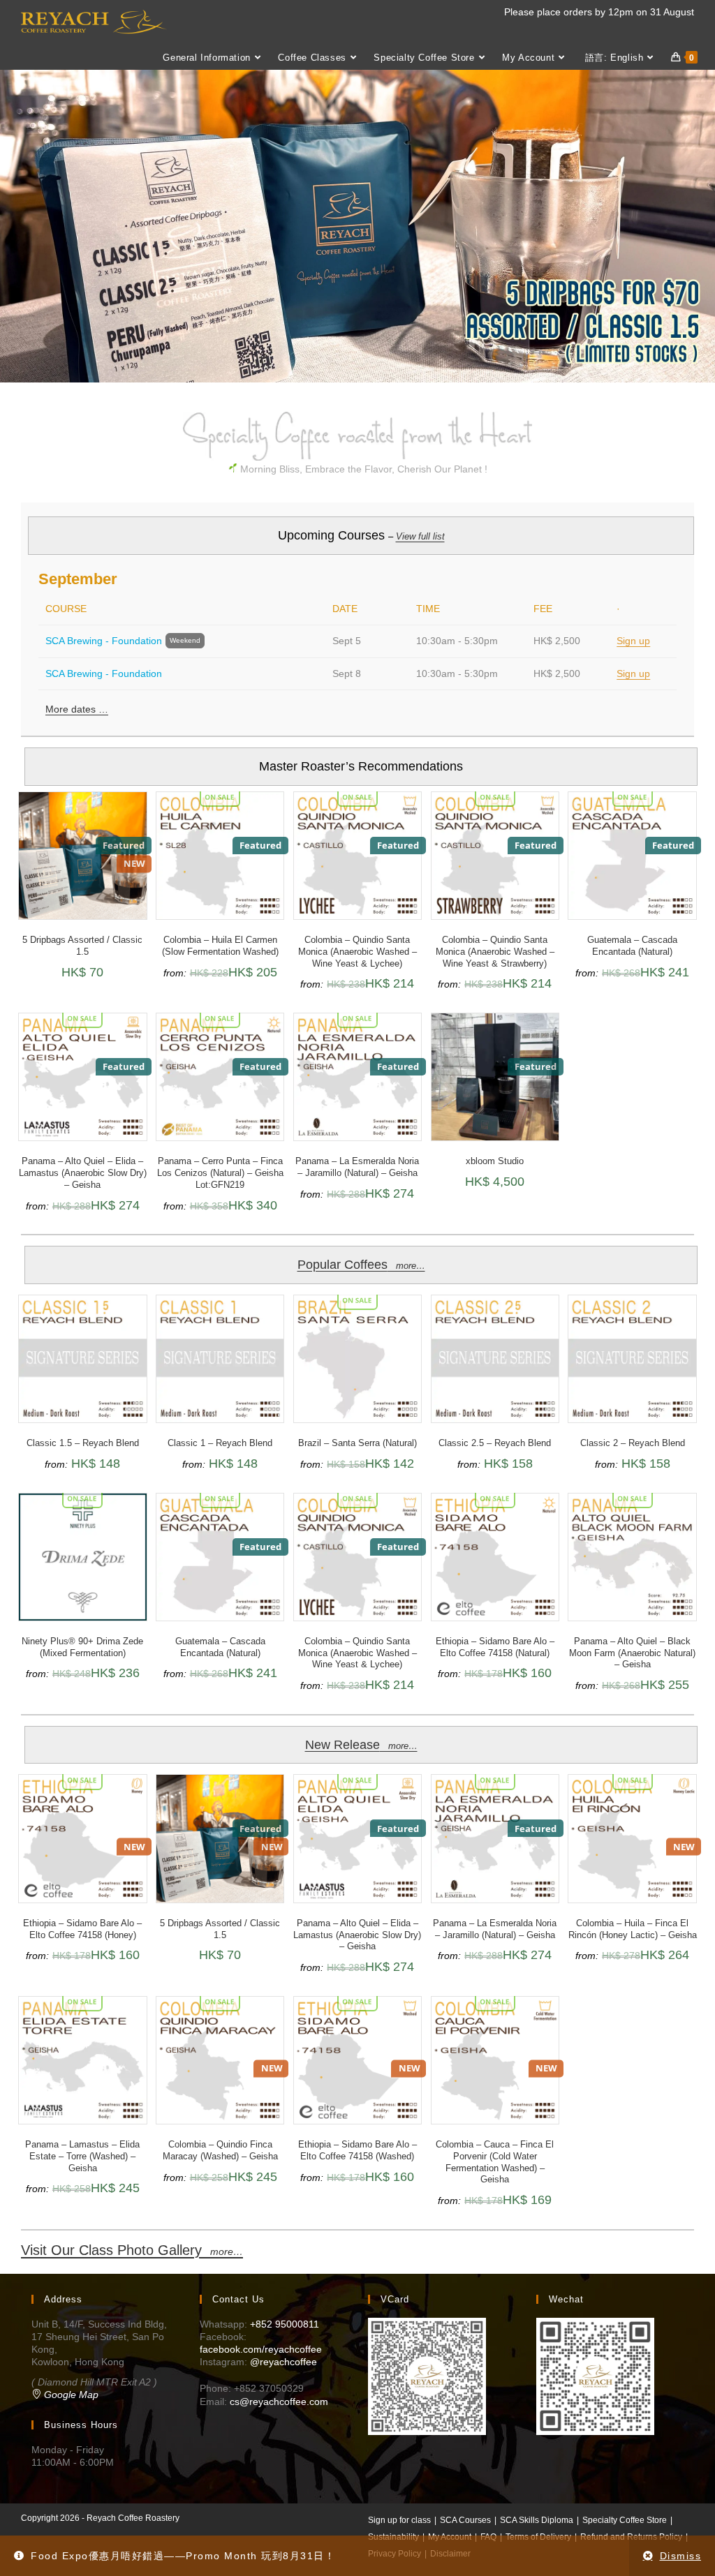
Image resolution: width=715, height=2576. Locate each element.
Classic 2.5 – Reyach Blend (495, 1443)
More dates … (77, 709)
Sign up (633, 641)
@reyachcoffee (283, 2362)
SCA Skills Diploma (537, 2520)
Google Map (70, 2395)
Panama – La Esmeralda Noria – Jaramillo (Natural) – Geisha (357, 1167)
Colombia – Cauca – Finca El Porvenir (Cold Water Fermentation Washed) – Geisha (495, 2162)
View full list (420, 536)
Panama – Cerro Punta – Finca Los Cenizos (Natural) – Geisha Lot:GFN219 (220, 1173)
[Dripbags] (357, 226)
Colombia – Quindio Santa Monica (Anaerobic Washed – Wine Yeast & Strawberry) (495, 952)
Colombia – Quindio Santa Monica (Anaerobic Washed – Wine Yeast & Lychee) (357, 952)
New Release (361, 1745)
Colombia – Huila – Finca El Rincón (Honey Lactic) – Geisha (633, 1929)
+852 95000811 (285, 2324)
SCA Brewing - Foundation (104, 641)
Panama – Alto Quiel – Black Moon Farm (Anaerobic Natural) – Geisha (632, 1653)
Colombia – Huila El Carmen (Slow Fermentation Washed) (220, 946)
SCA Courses (465, 2520)
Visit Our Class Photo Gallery (132, 2250)
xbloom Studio (495, 1161)
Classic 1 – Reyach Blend (220, 1443)
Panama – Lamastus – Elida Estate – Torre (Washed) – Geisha (82, 2156)
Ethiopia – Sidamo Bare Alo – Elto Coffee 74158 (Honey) (82, 1929)
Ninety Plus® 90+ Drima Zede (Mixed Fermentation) (82, 1647)
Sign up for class (399, 2520)
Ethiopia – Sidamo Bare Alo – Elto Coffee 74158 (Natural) (495, 1647)
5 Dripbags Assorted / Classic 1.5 (82, 946)
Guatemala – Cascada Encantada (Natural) (632, 946)
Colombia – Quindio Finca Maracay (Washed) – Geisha (220, 2150)
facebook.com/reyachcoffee (261, 2349)
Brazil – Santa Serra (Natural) (357, 1443)
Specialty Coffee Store (625, 2520)
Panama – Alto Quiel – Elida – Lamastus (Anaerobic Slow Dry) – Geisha (83, 1173)
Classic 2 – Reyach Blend (633, 1443)
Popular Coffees (361, 1265)
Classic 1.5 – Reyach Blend (83, 1443)
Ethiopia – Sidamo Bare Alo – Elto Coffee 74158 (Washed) (357, 2150)
